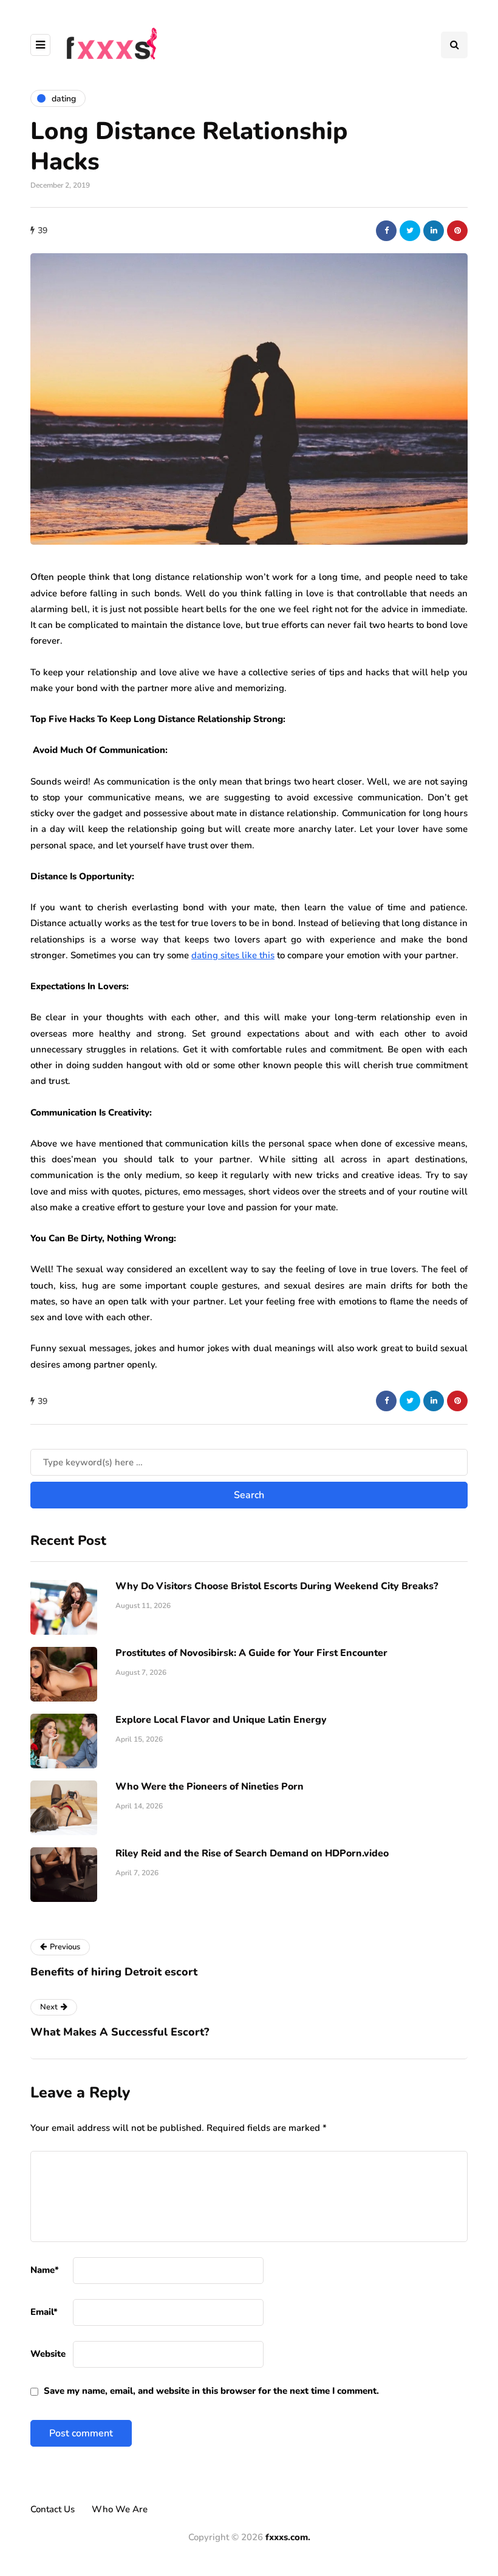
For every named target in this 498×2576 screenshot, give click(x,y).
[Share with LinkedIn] (434, 231)
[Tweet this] (410, 231)
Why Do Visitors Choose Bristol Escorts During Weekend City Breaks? (277, 1586)
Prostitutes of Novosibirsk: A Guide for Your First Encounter (251, 1653)
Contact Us (53, 2509)
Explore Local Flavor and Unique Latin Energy (221, 1720)
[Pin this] (457, 231)
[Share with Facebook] (386, 231)
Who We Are (120, 2509)
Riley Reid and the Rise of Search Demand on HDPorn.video (252, 1853)
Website (48, 2354)
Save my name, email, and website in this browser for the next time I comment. (211, 2391)
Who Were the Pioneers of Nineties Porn (210, 1787)
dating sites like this (233, 955)
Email (44, 2312)
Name (45, 2270)
